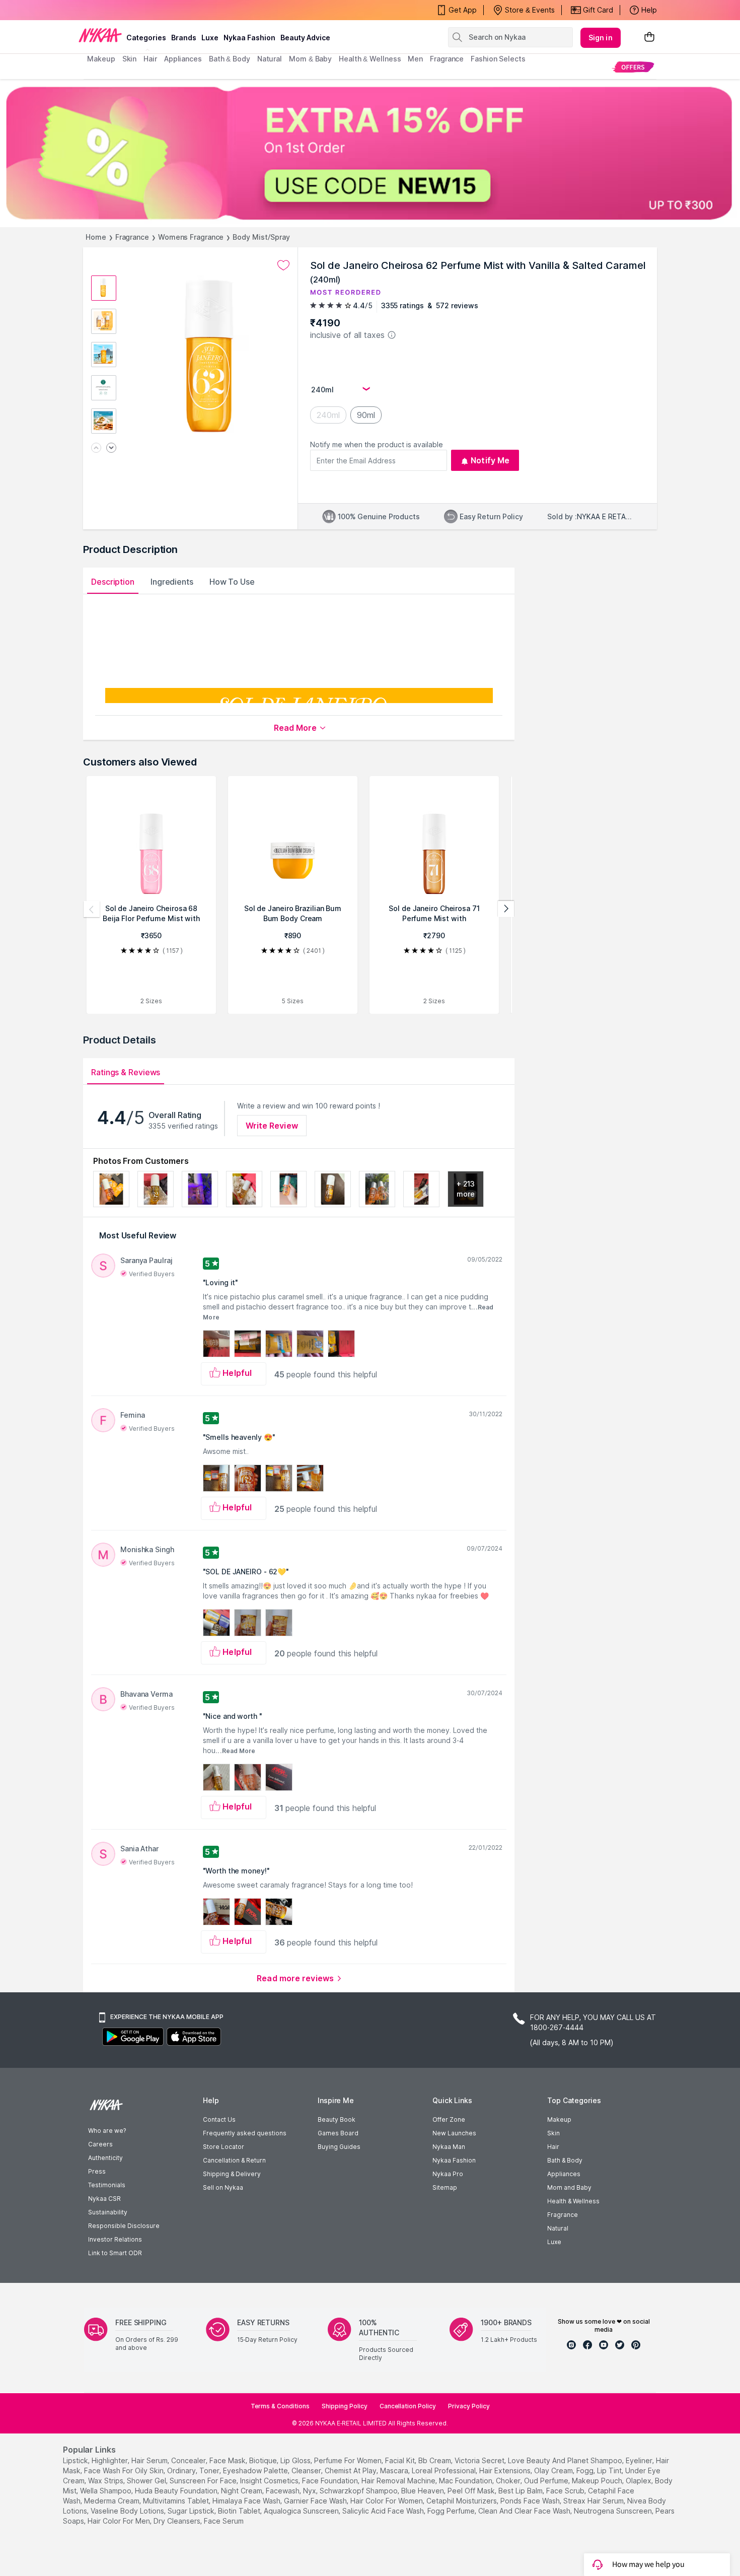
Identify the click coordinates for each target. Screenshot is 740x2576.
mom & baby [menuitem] (310, 59)
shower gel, (147, 2481)
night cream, (242, 2491)
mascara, (395, 2470)
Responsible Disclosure (124, 2226)
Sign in (601, 38)
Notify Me (490, 460)
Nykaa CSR (104, 2199)
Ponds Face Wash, (531, 2501)
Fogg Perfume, (452, 2511)
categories (146, 38)
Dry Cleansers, (178, 2521)
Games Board (338, 2133)
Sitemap (445, 2187)
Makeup (559, 2119)
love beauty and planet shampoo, (566, 2460)
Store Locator (224, 2147)
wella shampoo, (106, 2491)
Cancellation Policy (408, 2406)
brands (184, 38)
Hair (553, 2147)
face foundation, (331, 2481)
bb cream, (435, 2460)
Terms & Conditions (280, 2406)
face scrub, (566, 2491)
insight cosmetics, (270, 2481)
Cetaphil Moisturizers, (462, 2501)
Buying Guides (339, 2147)
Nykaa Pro (448, 2174)
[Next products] (506, 909)
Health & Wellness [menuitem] (370, 59)
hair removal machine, (399, 2481)
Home (96, 237)
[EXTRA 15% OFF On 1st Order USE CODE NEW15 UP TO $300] (370, 153)
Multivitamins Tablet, (177, 2501)
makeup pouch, (598, 2481)
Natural (558, 2228)
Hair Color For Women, (387, 2501)
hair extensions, (506, 2470)
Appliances (564, 2174)
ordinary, (182, 2470)
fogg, (586, 2470)
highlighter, (110, 2460)
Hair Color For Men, (120, 2521)
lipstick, (76, 2460)
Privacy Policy (469, 2406)
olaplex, (639, 2481)
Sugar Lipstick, (192, 2511)
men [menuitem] (415, 59)
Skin (553, 2133)
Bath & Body (565, 2160)
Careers (100, 2144)
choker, (509, 2481)
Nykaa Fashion (249, 38)
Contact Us (219, 2119)
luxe (210, 38)
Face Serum (224, 2521)
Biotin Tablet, (240, 2511)
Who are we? (107, 2131)
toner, (210, 2470)
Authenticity (105, 2158)
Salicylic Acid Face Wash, (384, 2511)
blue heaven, (423, 2491)
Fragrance (132, 237)
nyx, (310, 2491)
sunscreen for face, (204, 2481)
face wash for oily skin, (125, 2470)
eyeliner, (640, 2460)
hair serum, (150, 2460)
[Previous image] (96, 448)
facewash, (283, 2491)
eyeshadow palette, (256, 2470)
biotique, (264, 2460)
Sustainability (108, 2212)
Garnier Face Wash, (316, 2501)
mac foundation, (466, 2481)
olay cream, (554, 2470)
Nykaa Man (449, 2147)
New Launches (454, 2133)
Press (97, 2171)
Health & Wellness (573, 2201)
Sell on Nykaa (223, 2187)
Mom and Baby (569, 2187)
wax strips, (106, 2481)
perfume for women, (349, 2460)
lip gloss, (296, 2460)
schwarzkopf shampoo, (359, 2491)
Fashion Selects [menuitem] (498, 59)
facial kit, (401, 2460)
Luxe (554, 2242)
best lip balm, (521, 2491)
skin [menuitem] (130, 59)
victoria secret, (480, 2460)
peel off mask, (472, 2491)
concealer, (189, 2460)
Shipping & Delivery (232, 2174)
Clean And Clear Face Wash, (525, 2511)
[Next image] (111, 448)
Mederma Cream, (113, 2501)
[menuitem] (633, 67)
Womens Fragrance (191, 237)
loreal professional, (445, 2470)
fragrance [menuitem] (447, 59)
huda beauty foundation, (177, 2491)
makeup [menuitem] (101, 59)
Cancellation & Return (234, 2160)
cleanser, (307, 2470)
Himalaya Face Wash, (247, 2501)
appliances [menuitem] (183, 59)
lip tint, (610, 2470)
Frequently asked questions (245, 2133)
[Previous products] (92, 909)
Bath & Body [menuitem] (230, 59)
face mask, (228, 2460)
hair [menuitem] (150, 59)
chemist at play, (351, 2470)
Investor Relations (115, 2239)
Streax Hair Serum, (594, 2501)
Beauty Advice (305, 38)
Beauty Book (337, 2119)
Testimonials (107, 2185)
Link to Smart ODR (115, 2253)
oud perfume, (547, 2481)
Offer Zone (449, 2119)
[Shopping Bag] (649, 38)
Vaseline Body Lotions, (128, 2511)
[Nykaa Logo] (100, 35)
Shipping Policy (345, 2406)
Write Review (272, 1126)
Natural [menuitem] (270, 59)
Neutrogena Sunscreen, (614, 2511)
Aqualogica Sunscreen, (302, 2511)
